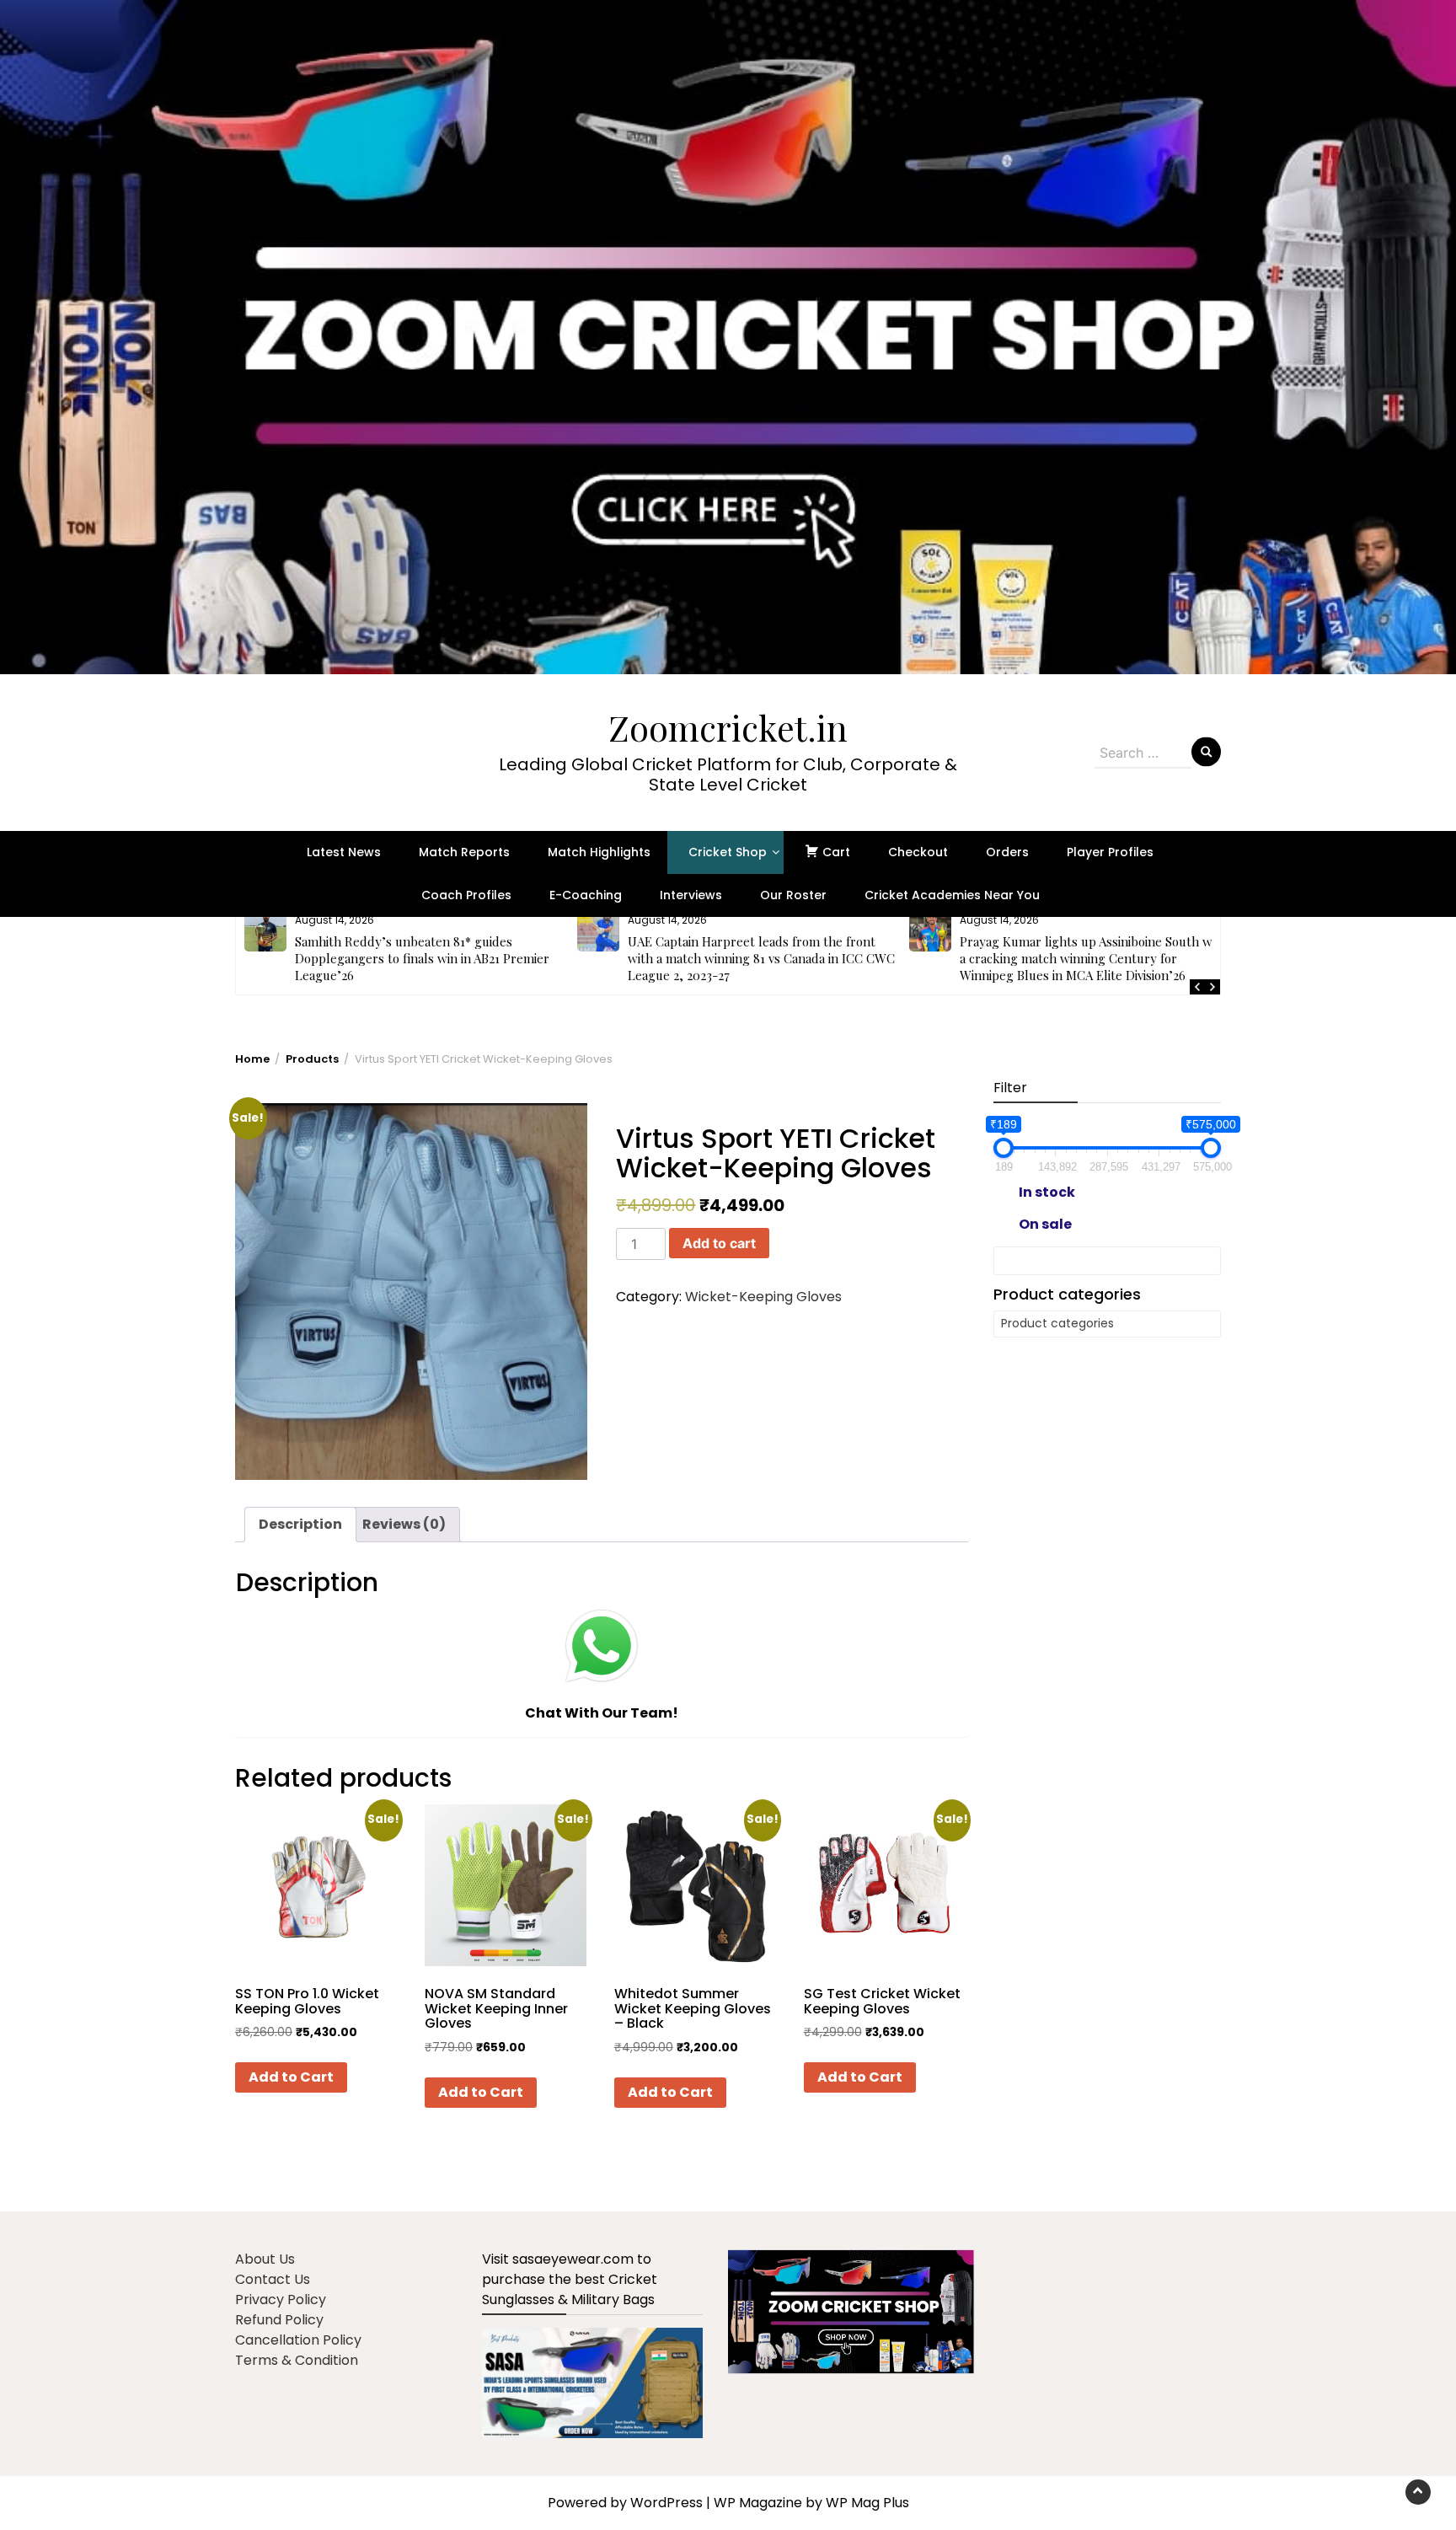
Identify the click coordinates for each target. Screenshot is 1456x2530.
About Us (265, 2259)
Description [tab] (300, 1524)
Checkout (918, 852)
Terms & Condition (297, 2360)
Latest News (344, 852)
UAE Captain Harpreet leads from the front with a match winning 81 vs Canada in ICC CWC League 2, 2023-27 (429, 958)
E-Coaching (586, 895)
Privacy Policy (281, 2300)
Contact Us (273, 2279)
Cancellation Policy (298, 2340)
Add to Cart (291, 2077)
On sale (1045, 1224)
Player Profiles (1110, 852)
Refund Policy (279, 2320)
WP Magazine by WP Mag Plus (811, 2503)
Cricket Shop (728, 852)
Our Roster (793, 895)
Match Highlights (599, 852)
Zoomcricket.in (728, 727)
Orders (1007, 852)
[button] (728, 337)
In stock (1047, 1192)
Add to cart (719, 1243)
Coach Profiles (466, 895)
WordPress (666, 2503)
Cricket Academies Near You (952, 895)
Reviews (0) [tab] (404, 1524)
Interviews (691, 895)
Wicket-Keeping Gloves (763, 1297)
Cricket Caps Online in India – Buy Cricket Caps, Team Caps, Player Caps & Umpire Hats (1092, 950)
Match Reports (464, 852)
